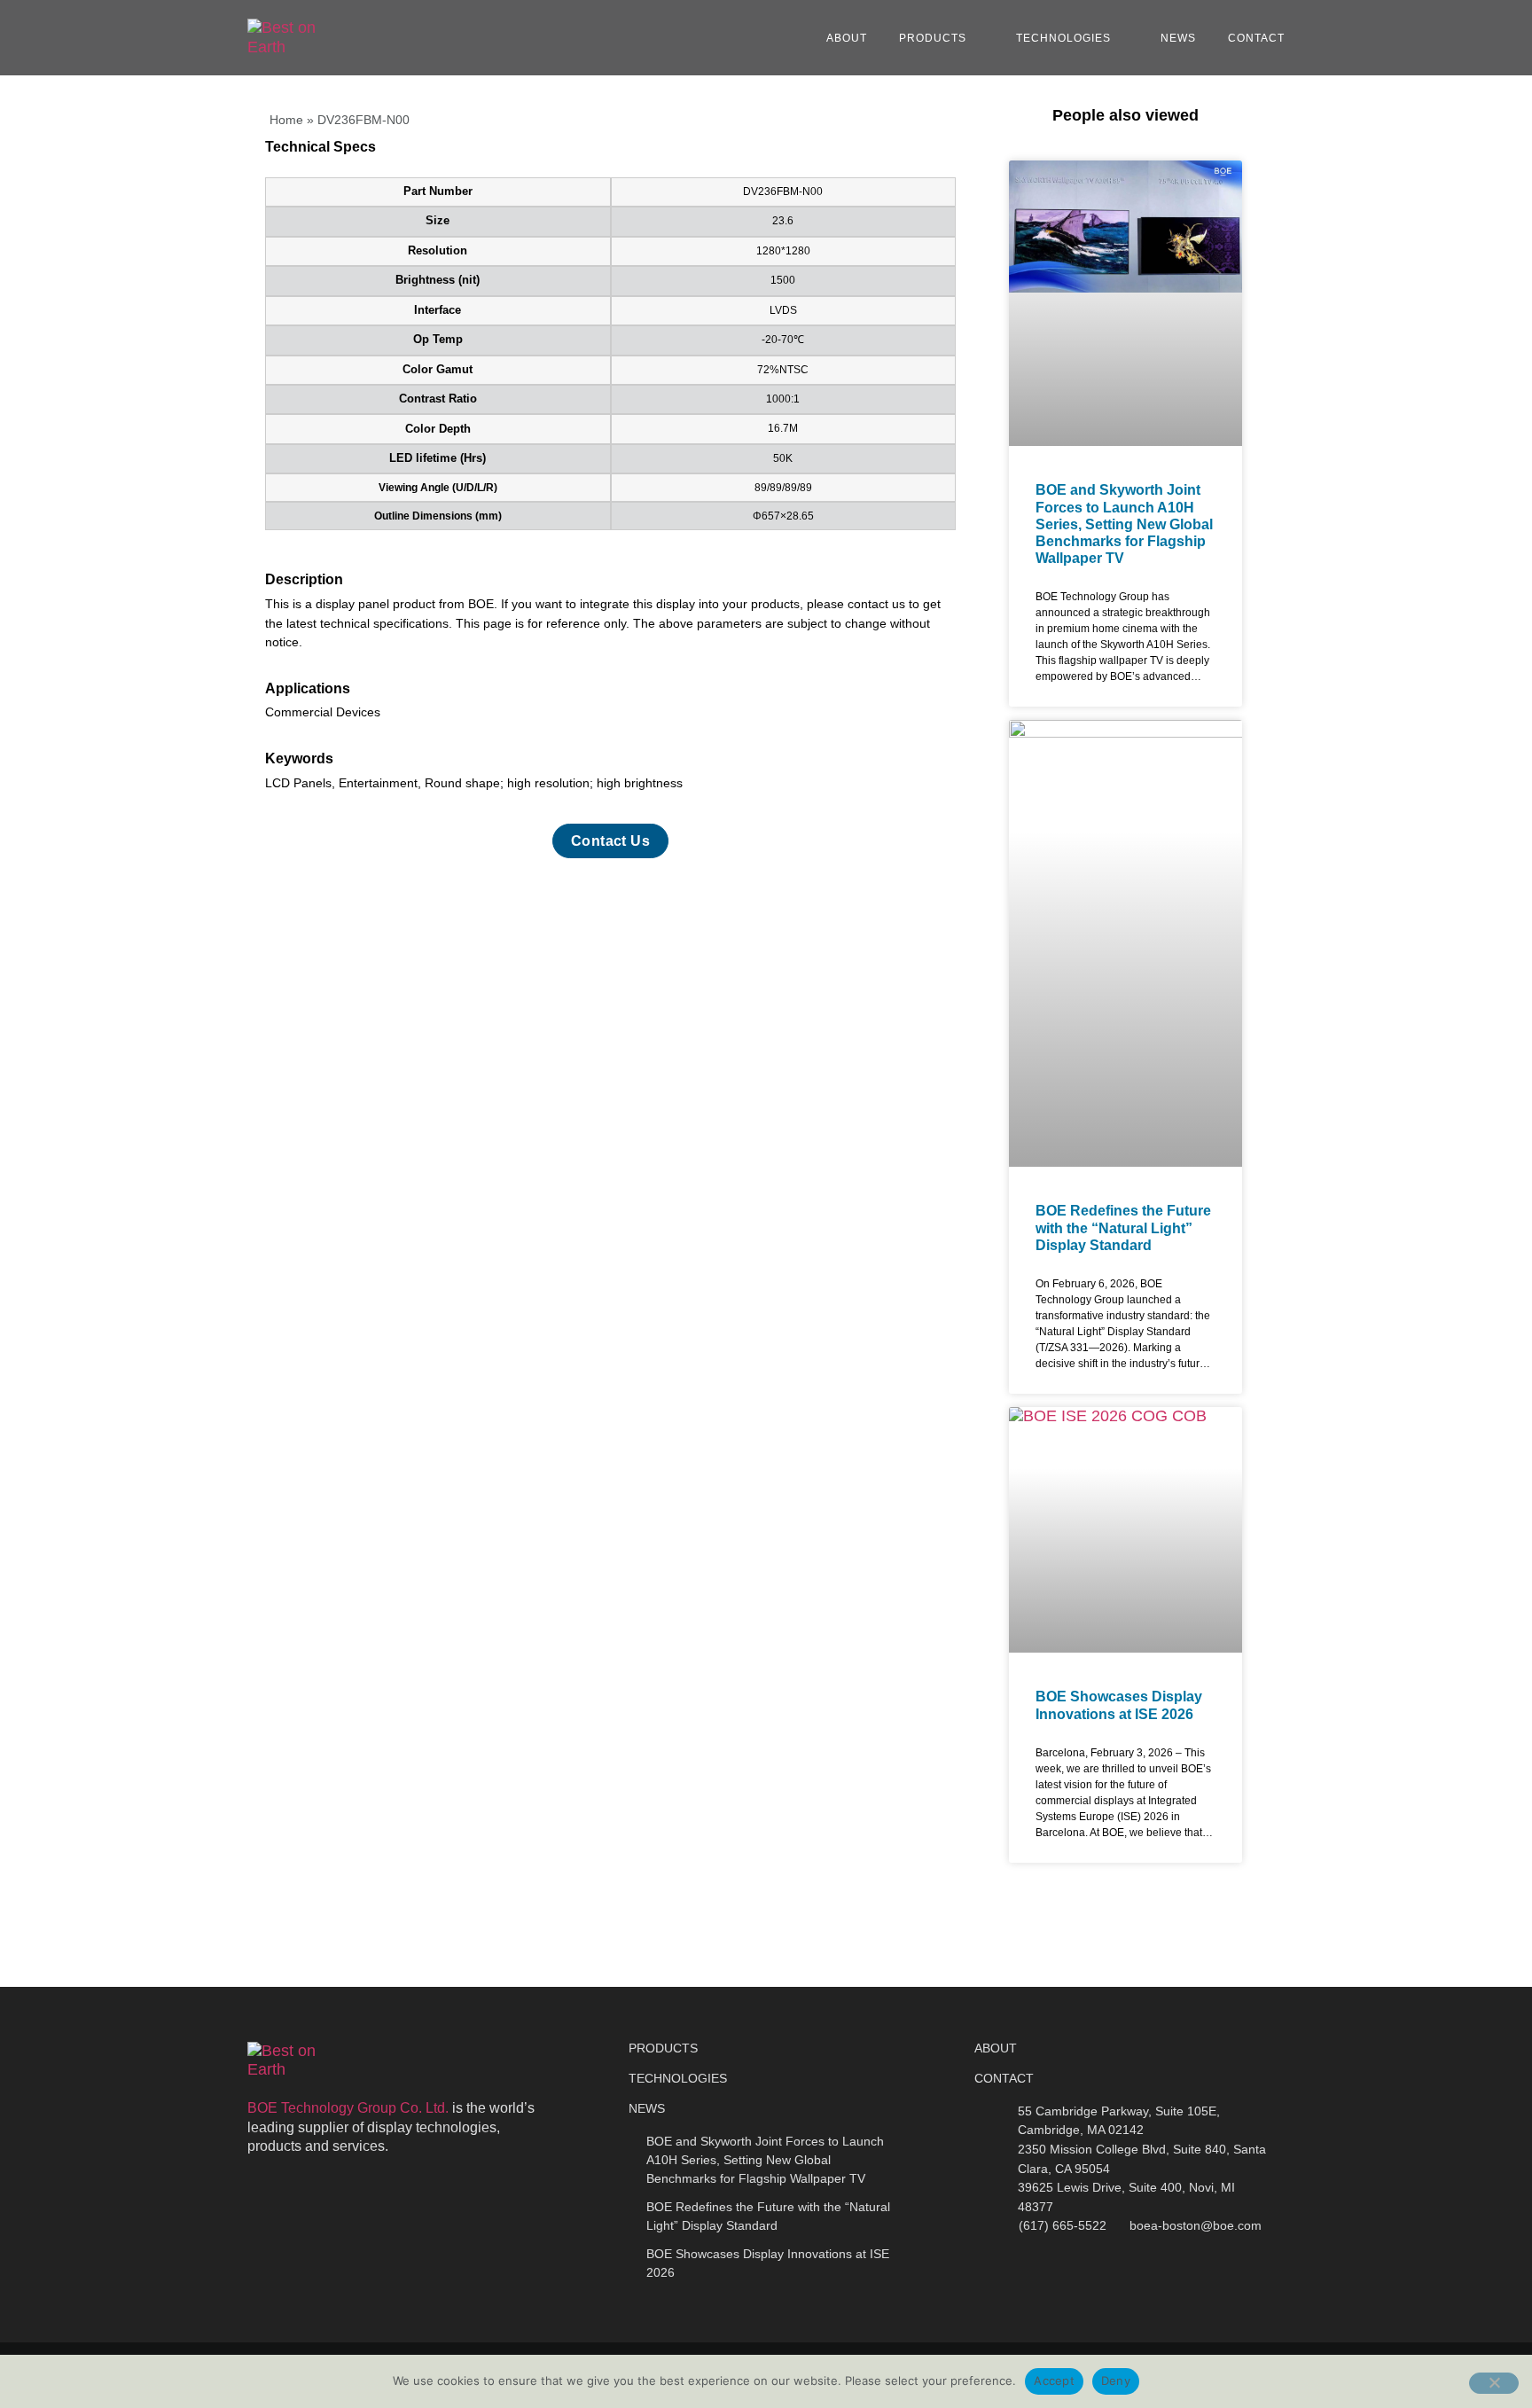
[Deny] (1494, 2383)
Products (933, 38)
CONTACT (1004, 2078)
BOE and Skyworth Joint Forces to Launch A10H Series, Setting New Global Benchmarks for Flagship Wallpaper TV (1124, 524)
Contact (1256, 38)
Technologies (1063, 38)
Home (286, 120)
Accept (1054, 2381)
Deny (1116, 2381)
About (847, 38)
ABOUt (996, 2048)
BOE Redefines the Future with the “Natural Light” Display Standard (1123, 1227)
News (1178, 38)
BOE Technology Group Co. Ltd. (348, 2108)
